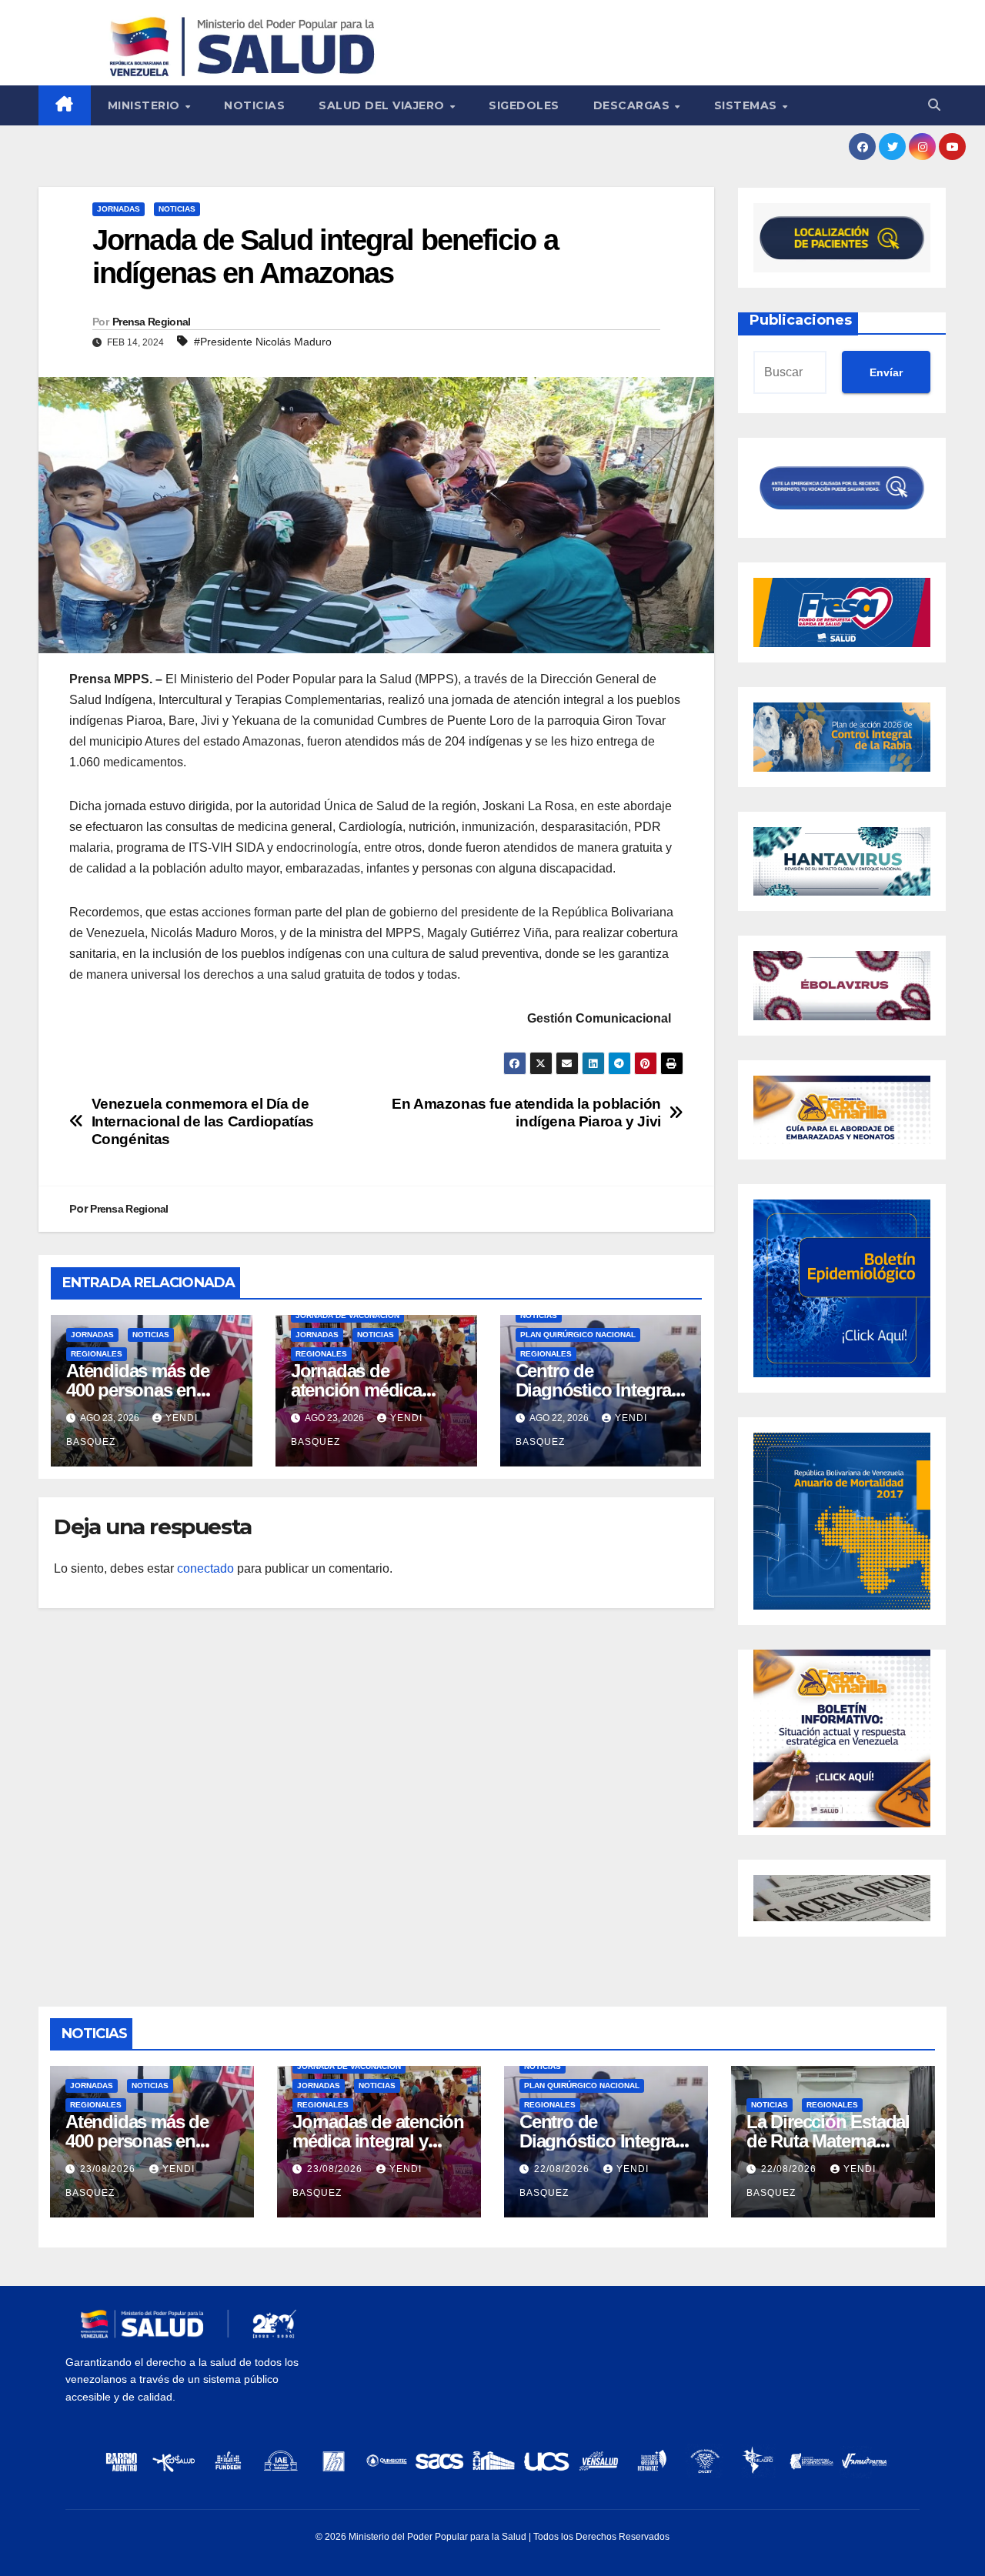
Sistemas (748, 105)
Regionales (97, 1354)
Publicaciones (801, 320)
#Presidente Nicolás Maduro (263, 342)
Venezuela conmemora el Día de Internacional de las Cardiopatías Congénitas (203, 1121)
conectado (205, 1568)
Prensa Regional (152, 322)
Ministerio (146, 105)
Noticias (254, 105)
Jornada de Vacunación (347, 1315)
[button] (934, 105)
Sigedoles (524, 105)
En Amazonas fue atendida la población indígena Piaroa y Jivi (526, 1113)
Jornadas (119, 209)
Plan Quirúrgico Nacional (578, 1335)
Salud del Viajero (383, 105)
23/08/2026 (109, 2169)
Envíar (886, 372)
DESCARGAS (633, 105)
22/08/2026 (563, 2169)
